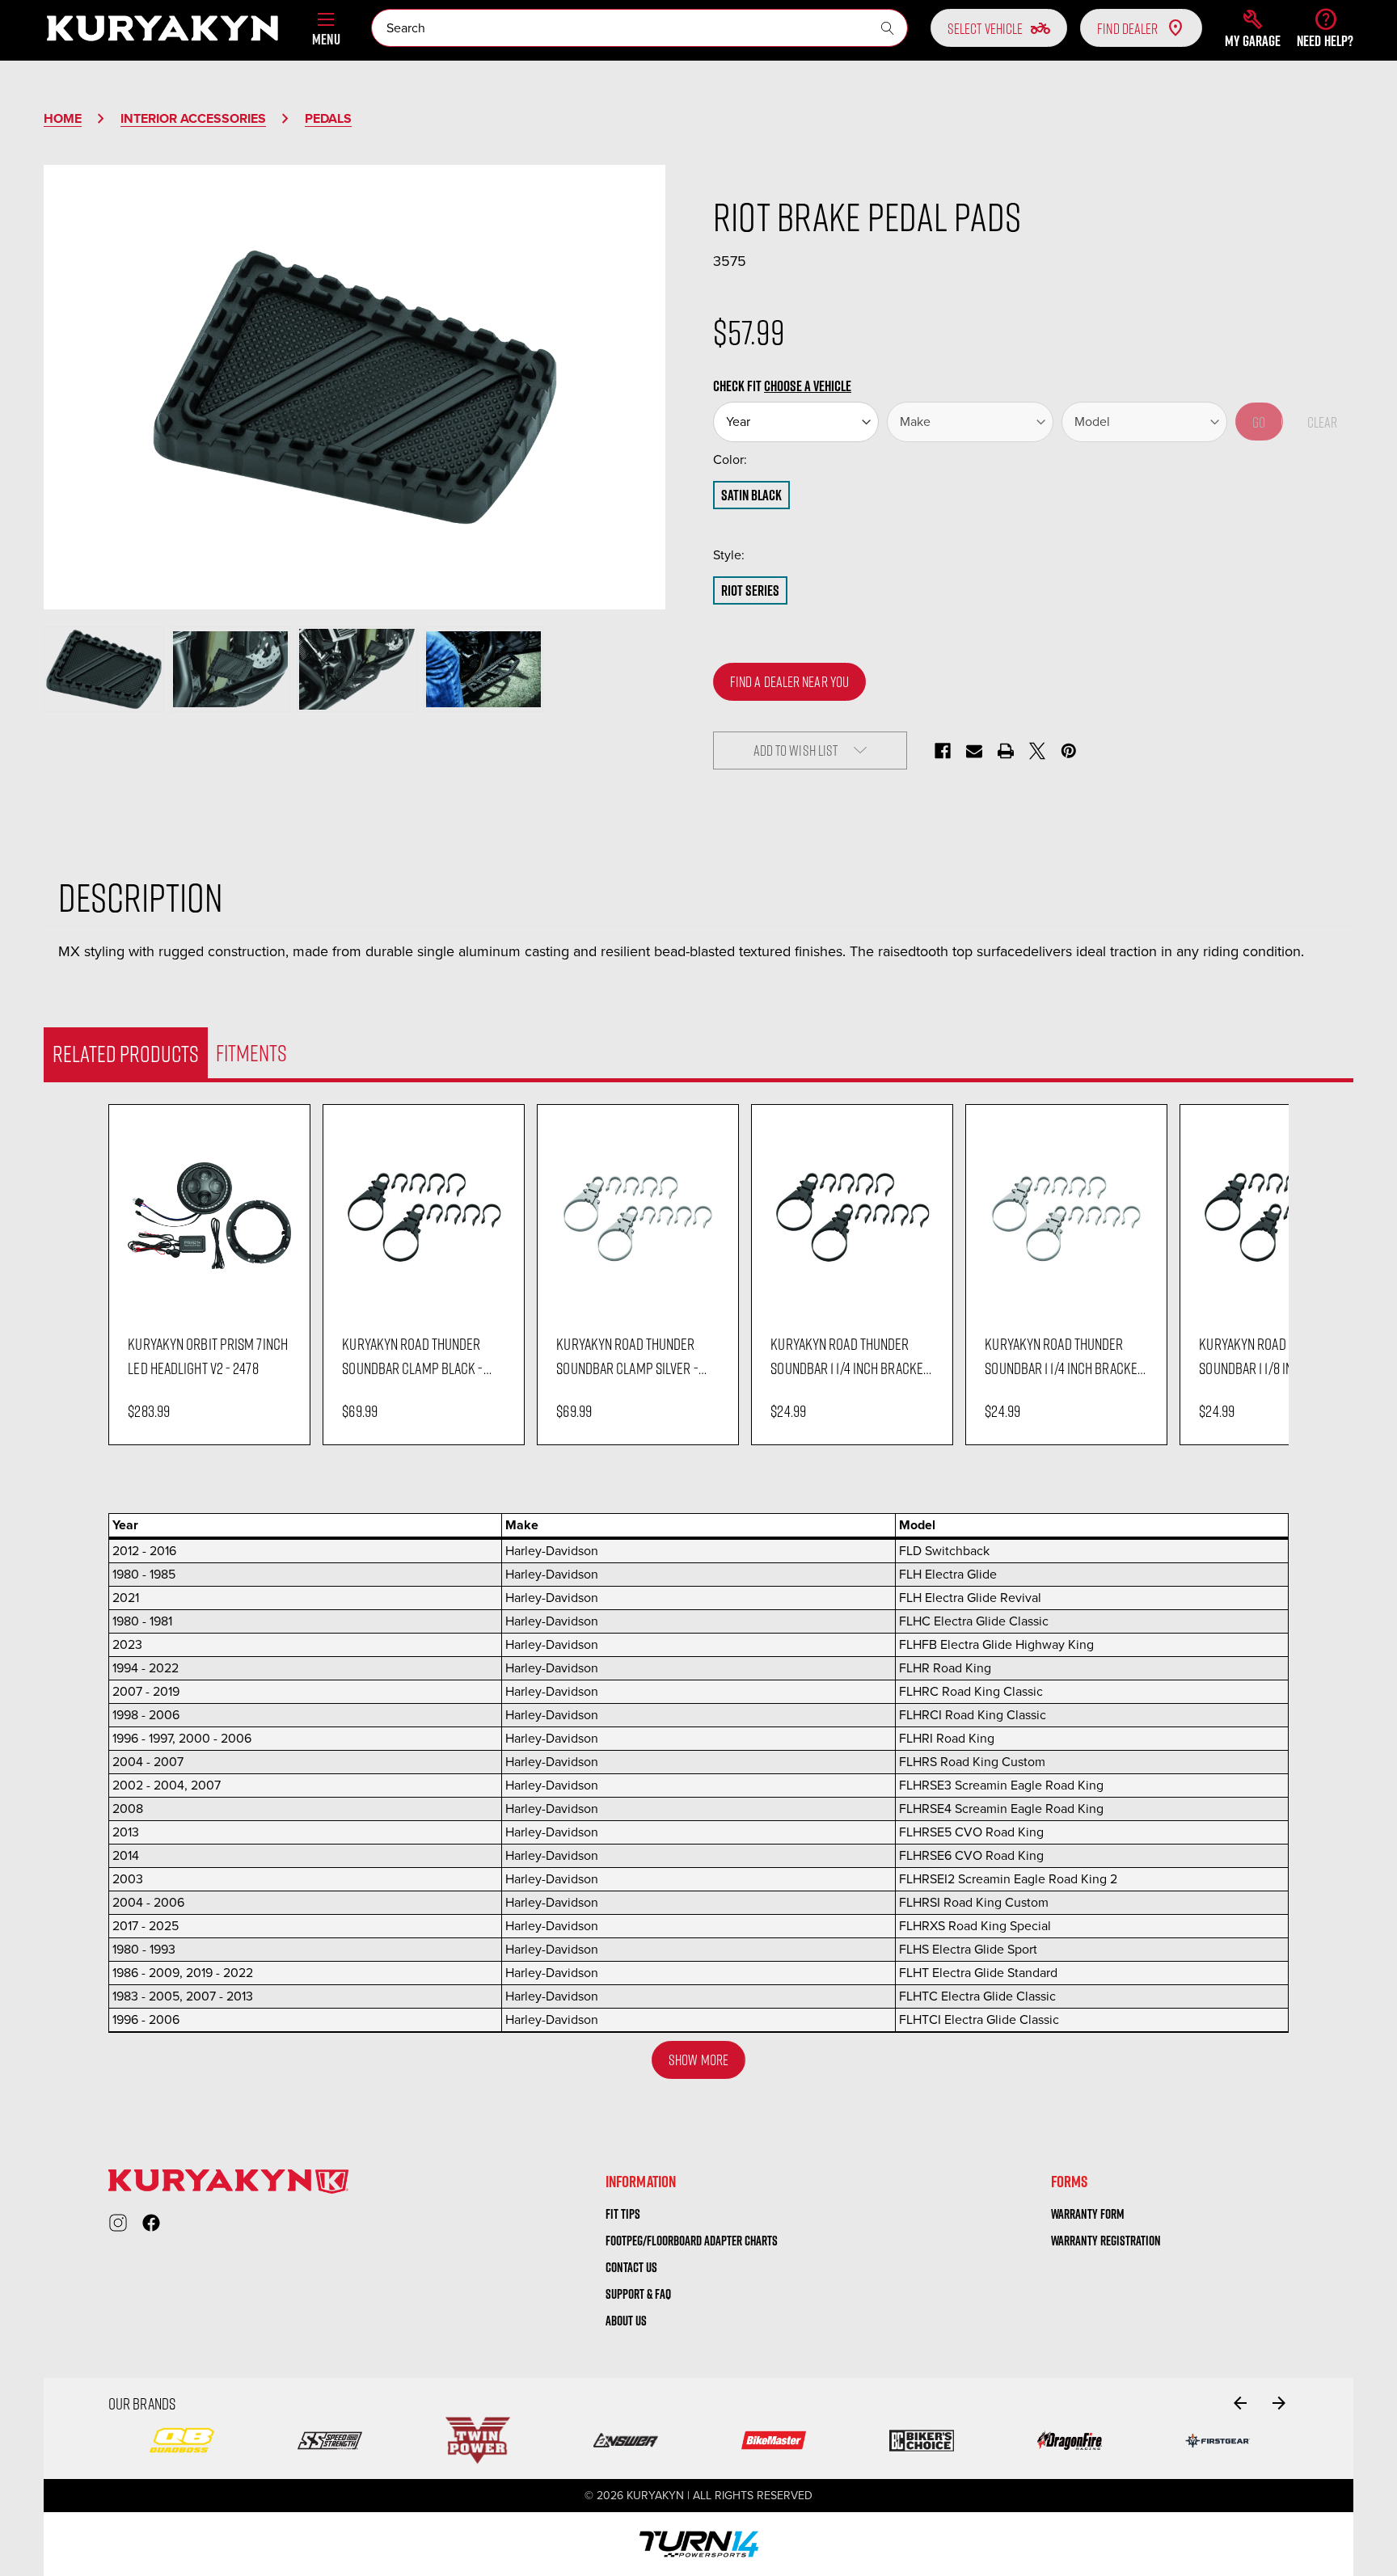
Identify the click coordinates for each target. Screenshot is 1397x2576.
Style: (762, 555)
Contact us (631, 2267)
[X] (1037, 751)
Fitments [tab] (251, 1052)
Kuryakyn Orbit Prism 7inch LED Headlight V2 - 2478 (208, 1355)
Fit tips (623, 2214)
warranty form (1088, 2214)
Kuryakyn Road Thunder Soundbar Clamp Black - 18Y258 (412, 1356)
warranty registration (1106, 2241)
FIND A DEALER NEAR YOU (789, 681)
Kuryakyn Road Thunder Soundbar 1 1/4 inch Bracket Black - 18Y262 (850, 1356)
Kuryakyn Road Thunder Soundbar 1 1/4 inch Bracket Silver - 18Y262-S (1064, 1356)
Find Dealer (1127, 28)
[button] (1253, 28)
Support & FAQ (638, 2294)
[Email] (974, 751)
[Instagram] (118, 2223)
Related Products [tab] (126, 1053)
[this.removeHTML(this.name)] (209, 1215)
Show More (698, 2060)
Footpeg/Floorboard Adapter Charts (692, 2241)
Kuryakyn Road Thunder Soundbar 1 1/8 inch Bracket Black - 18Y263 (1279, 1356)
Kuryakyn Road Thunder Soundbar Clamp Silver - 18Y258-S (627, 1356)
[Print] (1006, 751)
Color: (764, 460)
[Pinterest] (1069, 751)
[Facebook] (943, 751)
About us (626, 2321)
